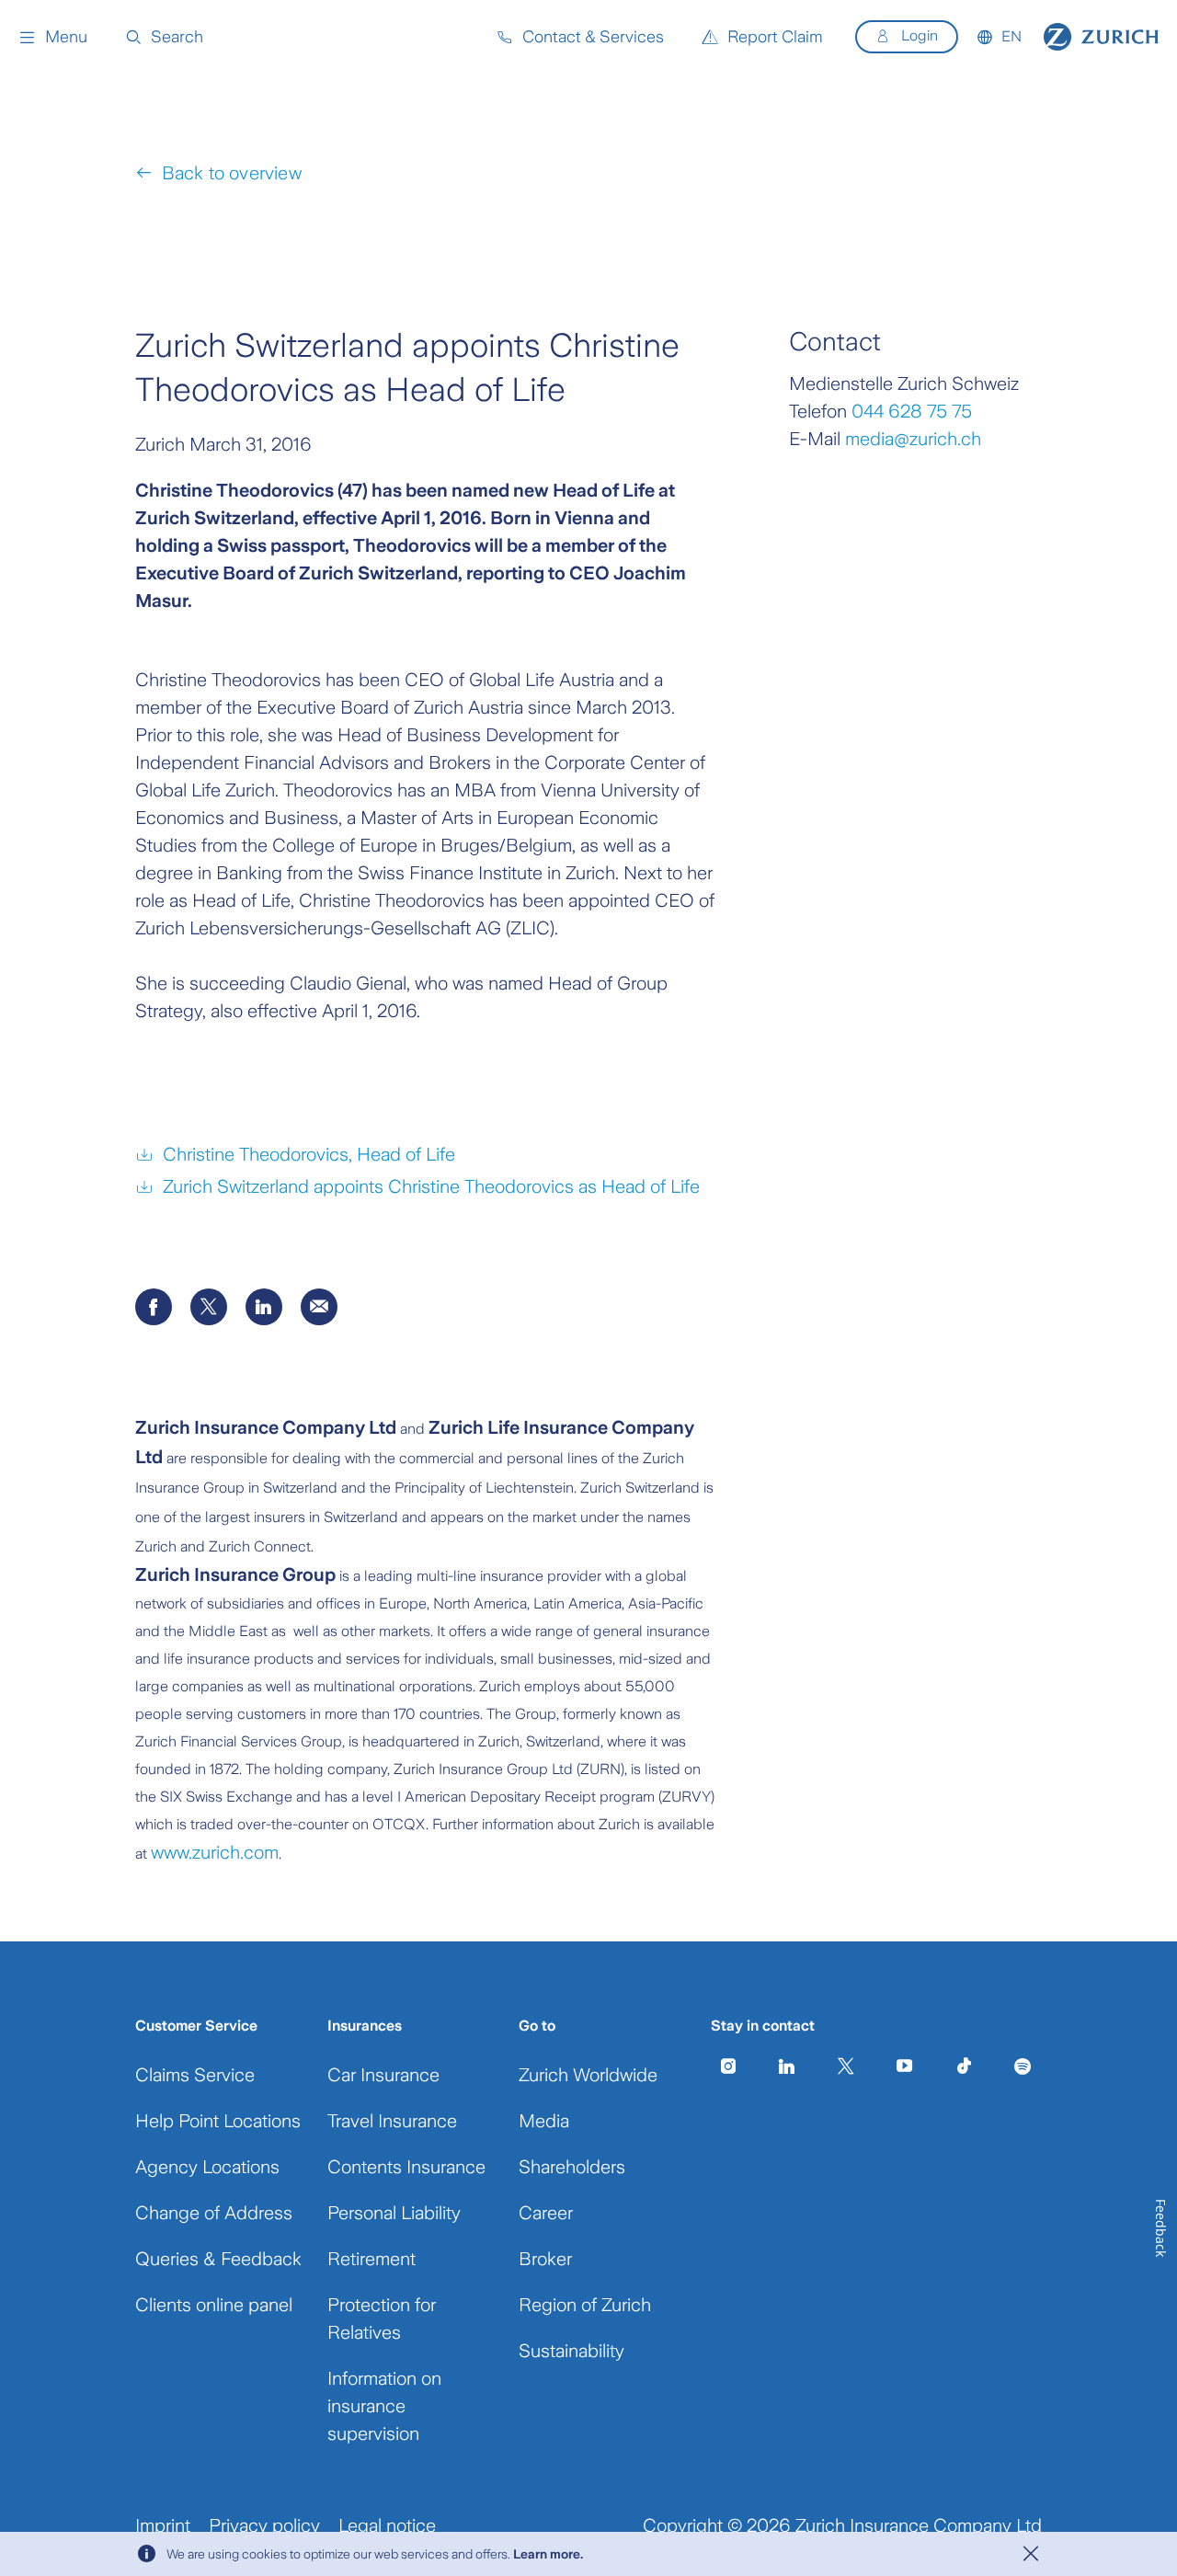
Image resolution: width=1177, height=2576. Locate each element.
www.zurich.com (215, 1852)
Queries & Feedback (218, 2259)
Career (546, 2213)
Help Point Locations (218, 2121)
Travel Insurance (392, 2121)
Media (544, 2121)
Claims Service (195, 2075)
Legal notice (387, 2525)
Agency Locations (207, 2167)
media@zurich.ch (913, 439)
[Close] (1031, 2554)
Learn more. (548, 2554)
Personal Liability (394, 2213)
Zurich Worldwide (588, 2075)
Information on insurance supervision (384, 2406)
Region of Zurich (585, 2305)
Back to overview (231, 173)
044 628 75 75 (912, 411)
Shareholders (572, 2167)
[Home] (1101, 37)
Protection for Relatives (382, 2318)
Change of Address (214, 2213)
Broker (545, 2259)
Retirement (371, 2259)
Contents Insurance (406, 2167)
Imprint (163, 2525)
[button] (53, 37)
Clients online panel (214, 2305)
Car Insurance (383, 2075)
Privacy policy (264, 2525)
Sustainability (571, 2351)
